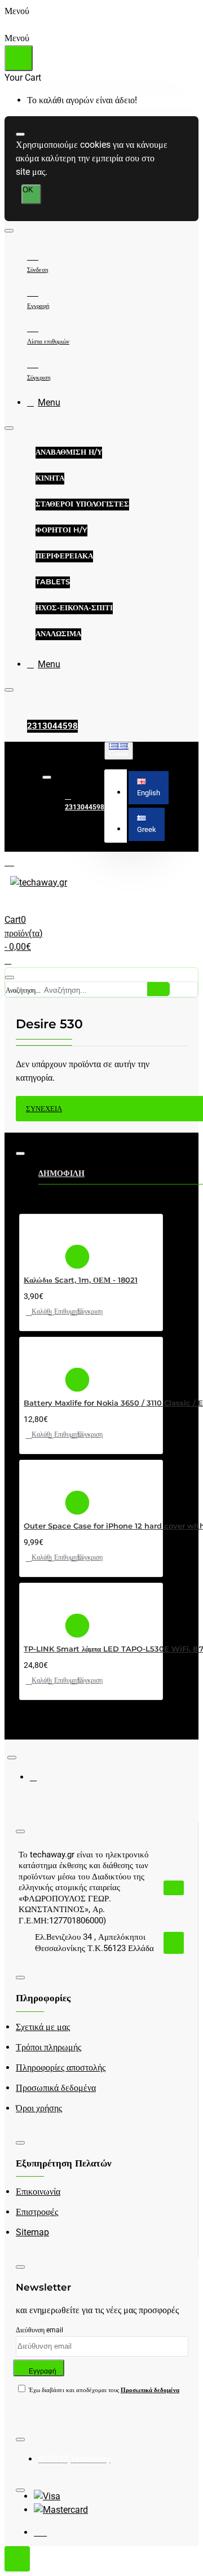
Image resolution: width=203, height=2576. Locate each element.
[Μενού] (19, 861)
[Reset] (19, 58)
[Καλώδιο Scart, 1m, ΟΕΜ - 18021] (43, 1240)
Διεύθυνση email (39, 2330)
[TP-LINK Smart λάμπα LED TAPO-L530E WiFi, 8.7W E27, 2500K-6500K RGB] (43, 1609)
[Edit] (20, 134)
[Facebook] (41, 1782)
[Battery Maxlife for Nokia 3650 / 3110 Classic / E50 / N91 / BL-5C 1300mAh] (43, 1363)
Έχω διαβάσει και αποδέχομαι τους (103, 2390)
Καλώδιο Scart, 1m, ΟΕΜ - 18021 (81, 1280)
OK (28, 190)
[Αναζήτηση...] (10, 977)
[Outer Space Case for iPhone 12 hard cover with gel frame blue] (43, 1486)
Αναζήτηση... (23, 990)
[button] (149, 788)
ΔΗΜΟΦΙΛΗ (61, 1173)
